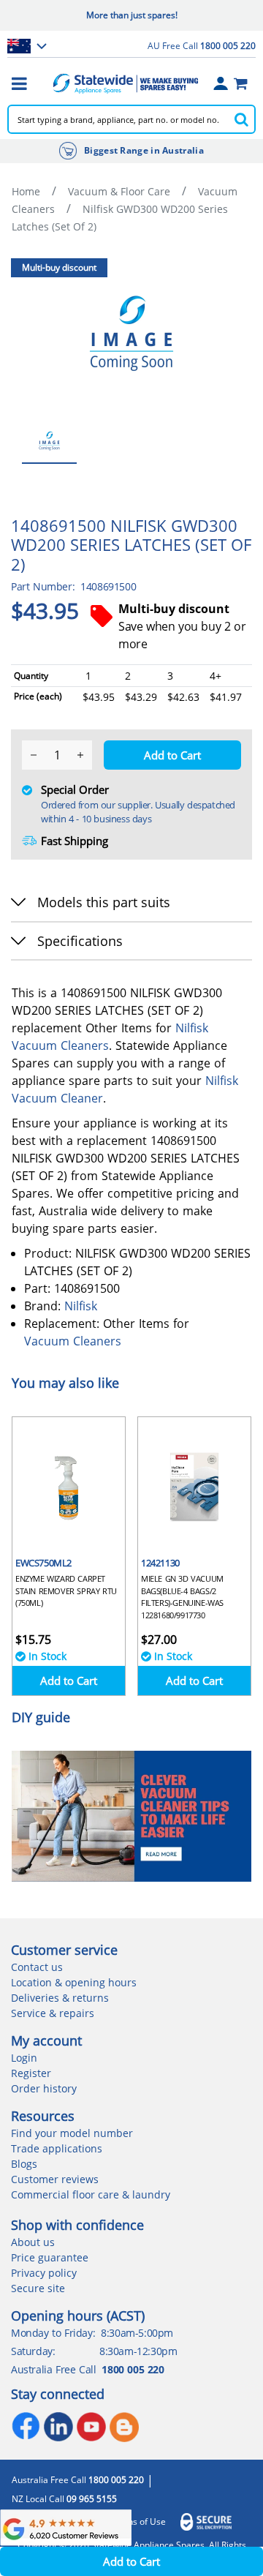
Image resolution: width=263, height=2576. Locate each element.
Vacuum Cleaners (60, 1045)
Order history (44, 2088)
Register (31, 2073)
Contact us (37, 1967)
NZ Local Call (64, 2499)
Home (26, 191)
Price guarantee (50, 2257)
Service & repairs (53, 2013)
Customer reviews (55, 2179)
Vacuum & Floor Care (119, 191)
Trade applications (57, 2148)
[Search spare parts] (241, 119)
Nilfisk (192, 1028)
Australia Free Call (78, 2480)
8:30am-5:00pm (137, 2333)
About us (33, 2242)
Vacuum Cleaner (57, 1098)
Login (24, 2058)
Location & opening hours (74, 1982)
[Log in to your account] (221, 83)
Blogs (24, 2164)
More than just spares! (132, 15)
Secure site (38, 2288)
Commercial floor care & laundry (91, 2194)
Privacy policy (44, 2273)
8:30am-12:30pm (138, 2351)
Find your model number (72, 2133)
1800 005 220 (133, 2369)
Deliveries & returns (60, 1998)
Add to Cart (69, 1681)
